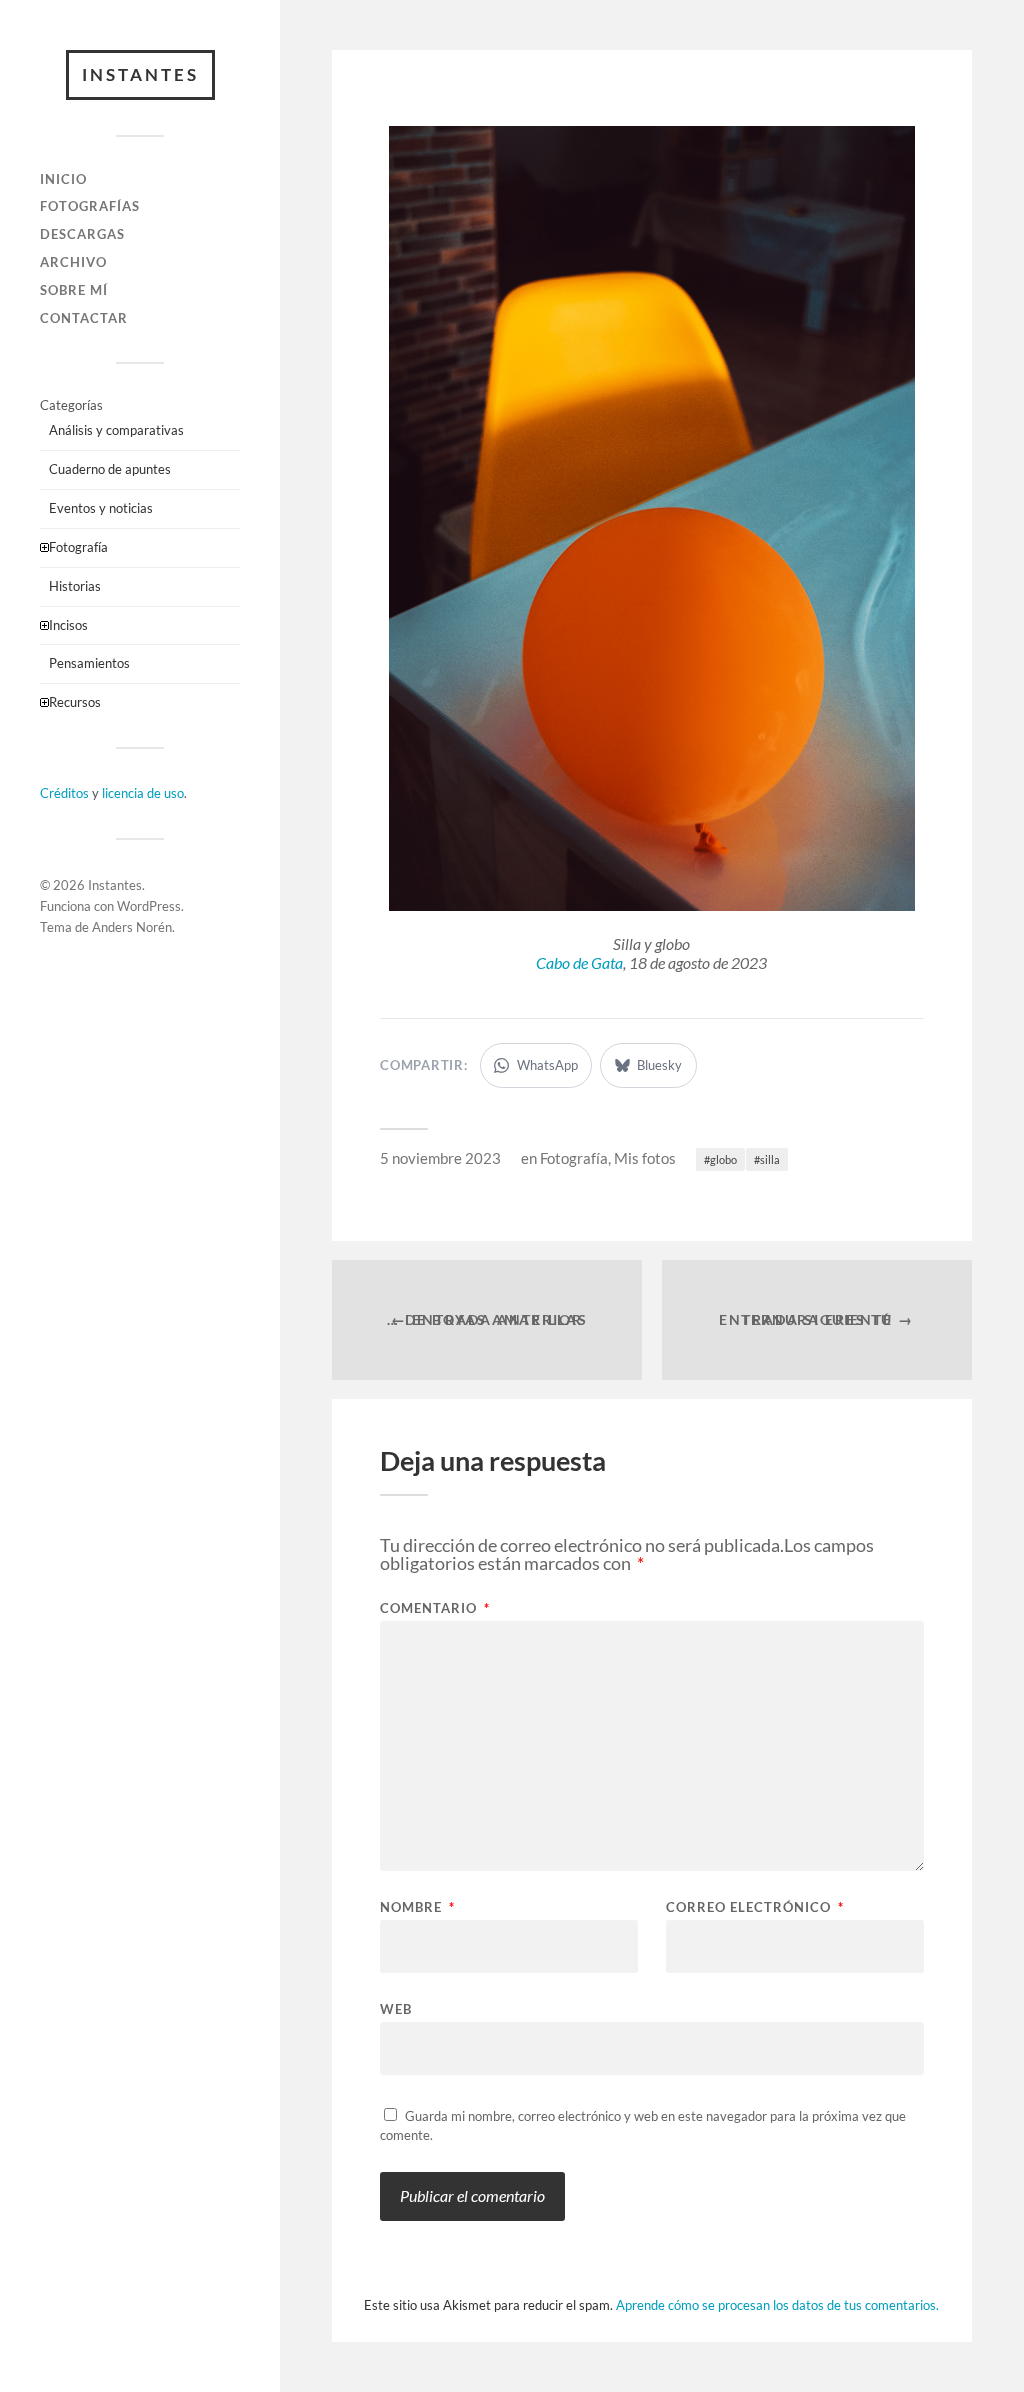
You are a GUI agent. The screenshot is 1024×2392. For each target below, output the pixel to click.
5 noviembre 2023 (440, 1158)
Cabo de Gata (579, 962)
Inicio (63, 179)
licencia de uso (143, 793)
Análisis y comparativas (116, 430)
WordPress (149, 906)
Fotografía (78, 547)
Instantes (140, 74)
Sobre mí (74, 290)
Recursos (75, 702)
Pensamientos (89, 663)
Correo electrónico (755, 1907)
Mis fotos (645, 1158)
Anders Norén (132, 927)
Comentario (435, 1608)
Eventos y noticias (101, 508)
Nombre (417, 1907)
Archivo (73, 262)
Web (396, 2008)
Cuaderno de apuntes (110, 469)
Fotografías (90, 206)
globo (723, 1159)
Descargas (82, 234)
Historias (75, 586)
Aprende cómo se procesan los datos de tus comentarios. (777, 2305)
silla (770, 1159)
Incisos (68, 625)
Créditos (64, 793)
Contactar (84, 318)
